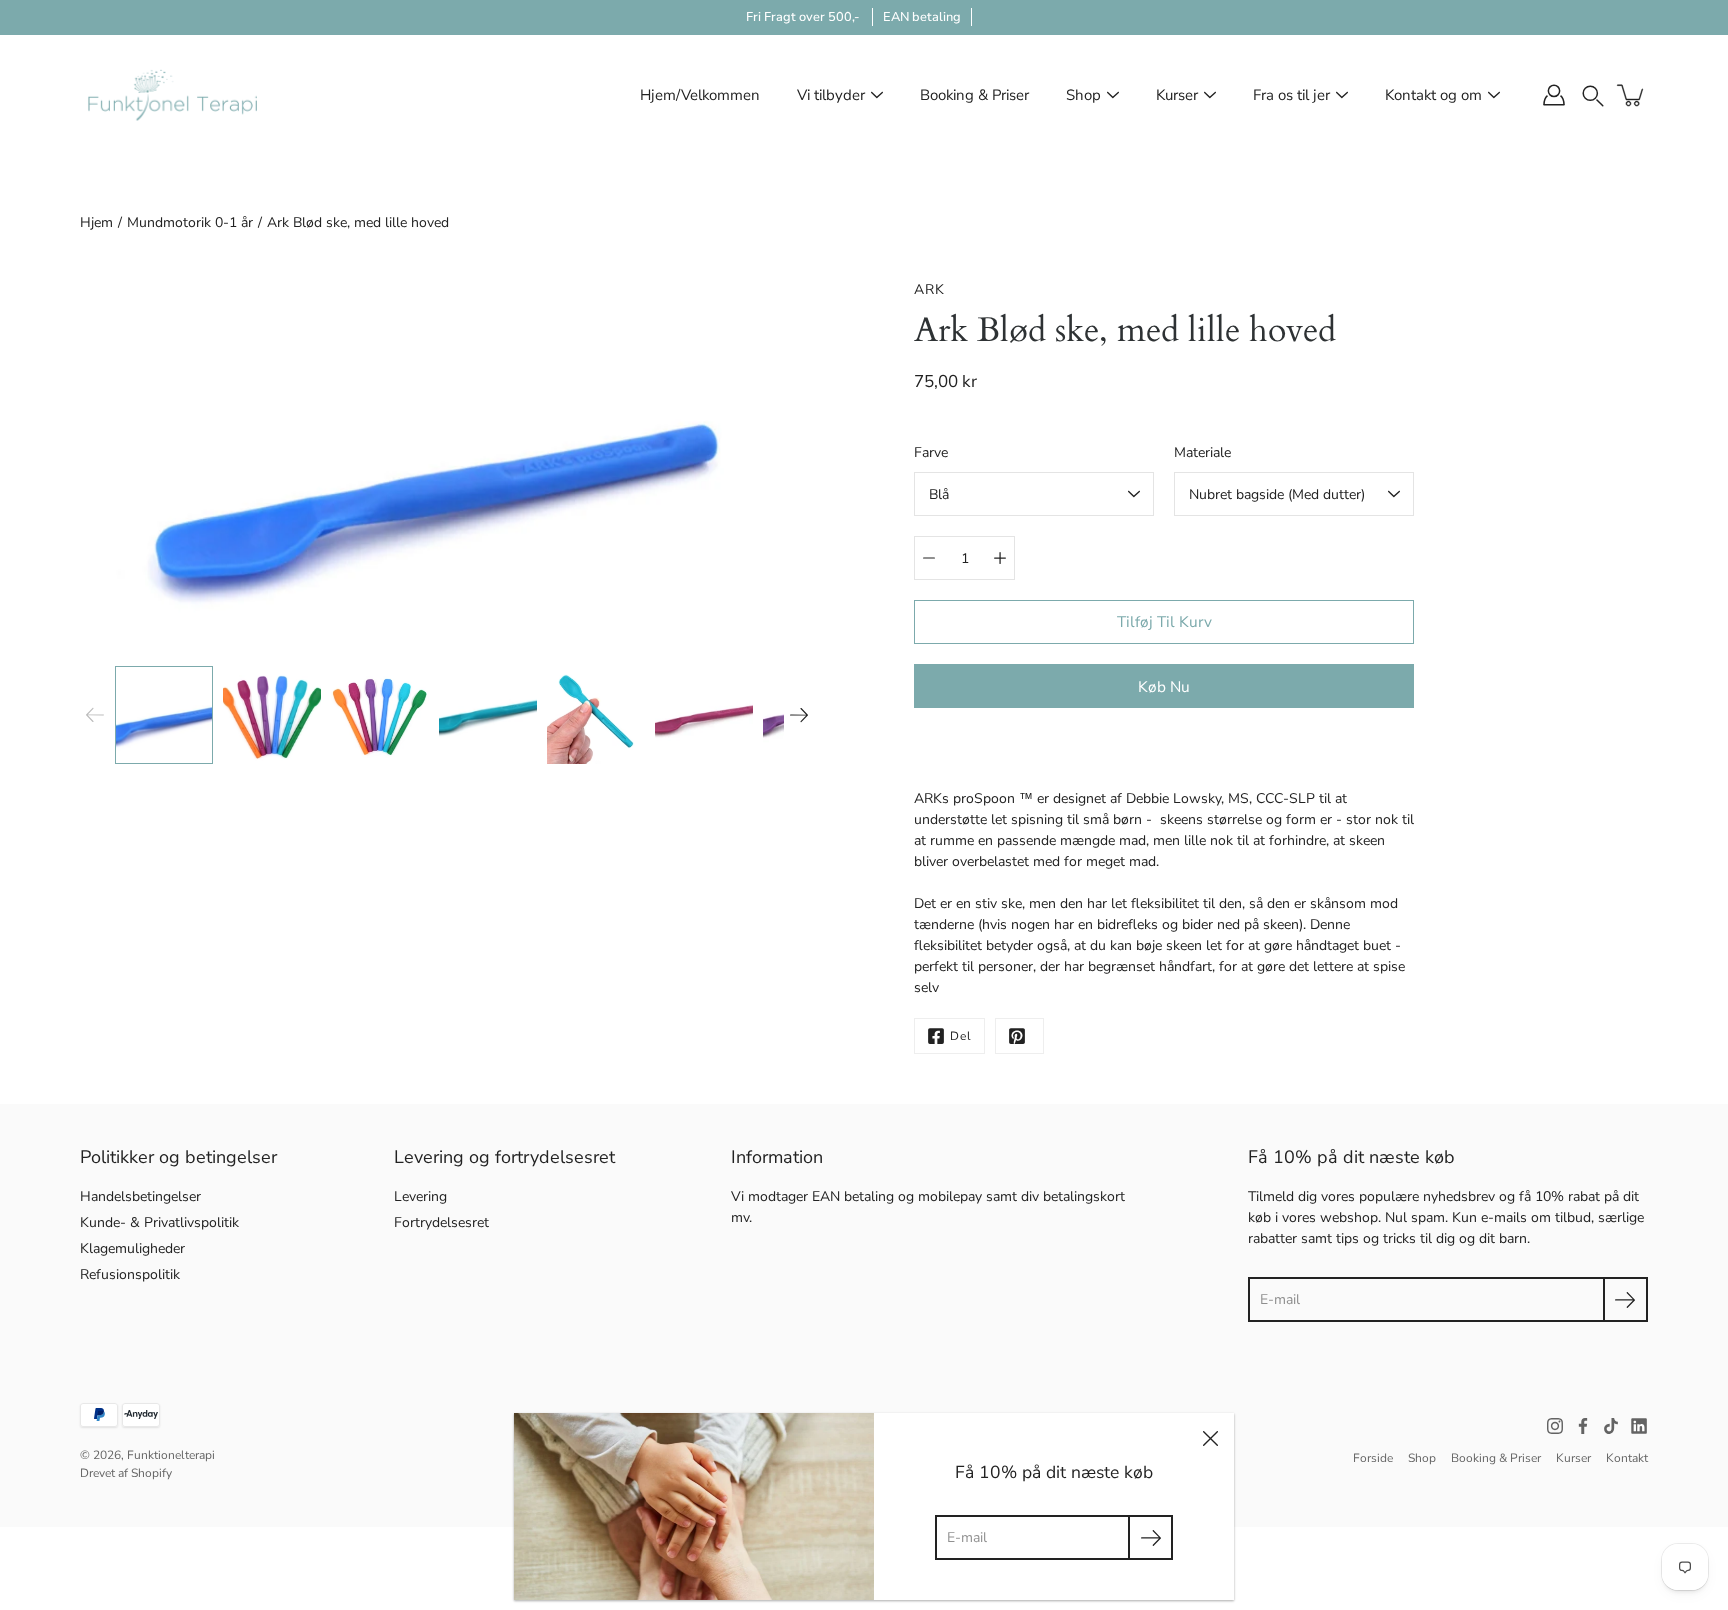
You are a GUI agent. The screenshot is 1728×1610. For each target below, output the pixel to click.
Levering (420, 1196)
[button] (1593, 94)
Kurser (1177, 95)
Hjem (96, 222)
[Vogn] (1632, 95)
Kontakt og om (1433, 95)
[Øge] (1000, 558)
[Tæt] (1210, 1437)
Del (961, 1036)
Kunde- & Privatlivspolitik (159, 1222)
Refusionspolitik (130, 1274)
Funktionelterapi (171, 1455)
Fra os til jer (1291, 95)
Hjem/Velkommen (700, 95)
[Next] (799, 715)
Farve (931, 452)
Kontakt (1627, 1458)
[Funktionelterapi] (172, 95)
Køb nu (1164, 686)
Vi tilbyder (831, 95)
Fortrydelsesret (441, 1222)
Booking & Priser (974, 95)
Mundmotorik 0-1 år (190, 222)
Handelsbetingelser (140, 1196)
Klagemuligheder (132, 1248)
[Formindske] (929, 558)
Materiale (1202, 452)
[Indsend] (1625, 1299)
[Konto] (1554, 95)
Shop (1083, 95)
